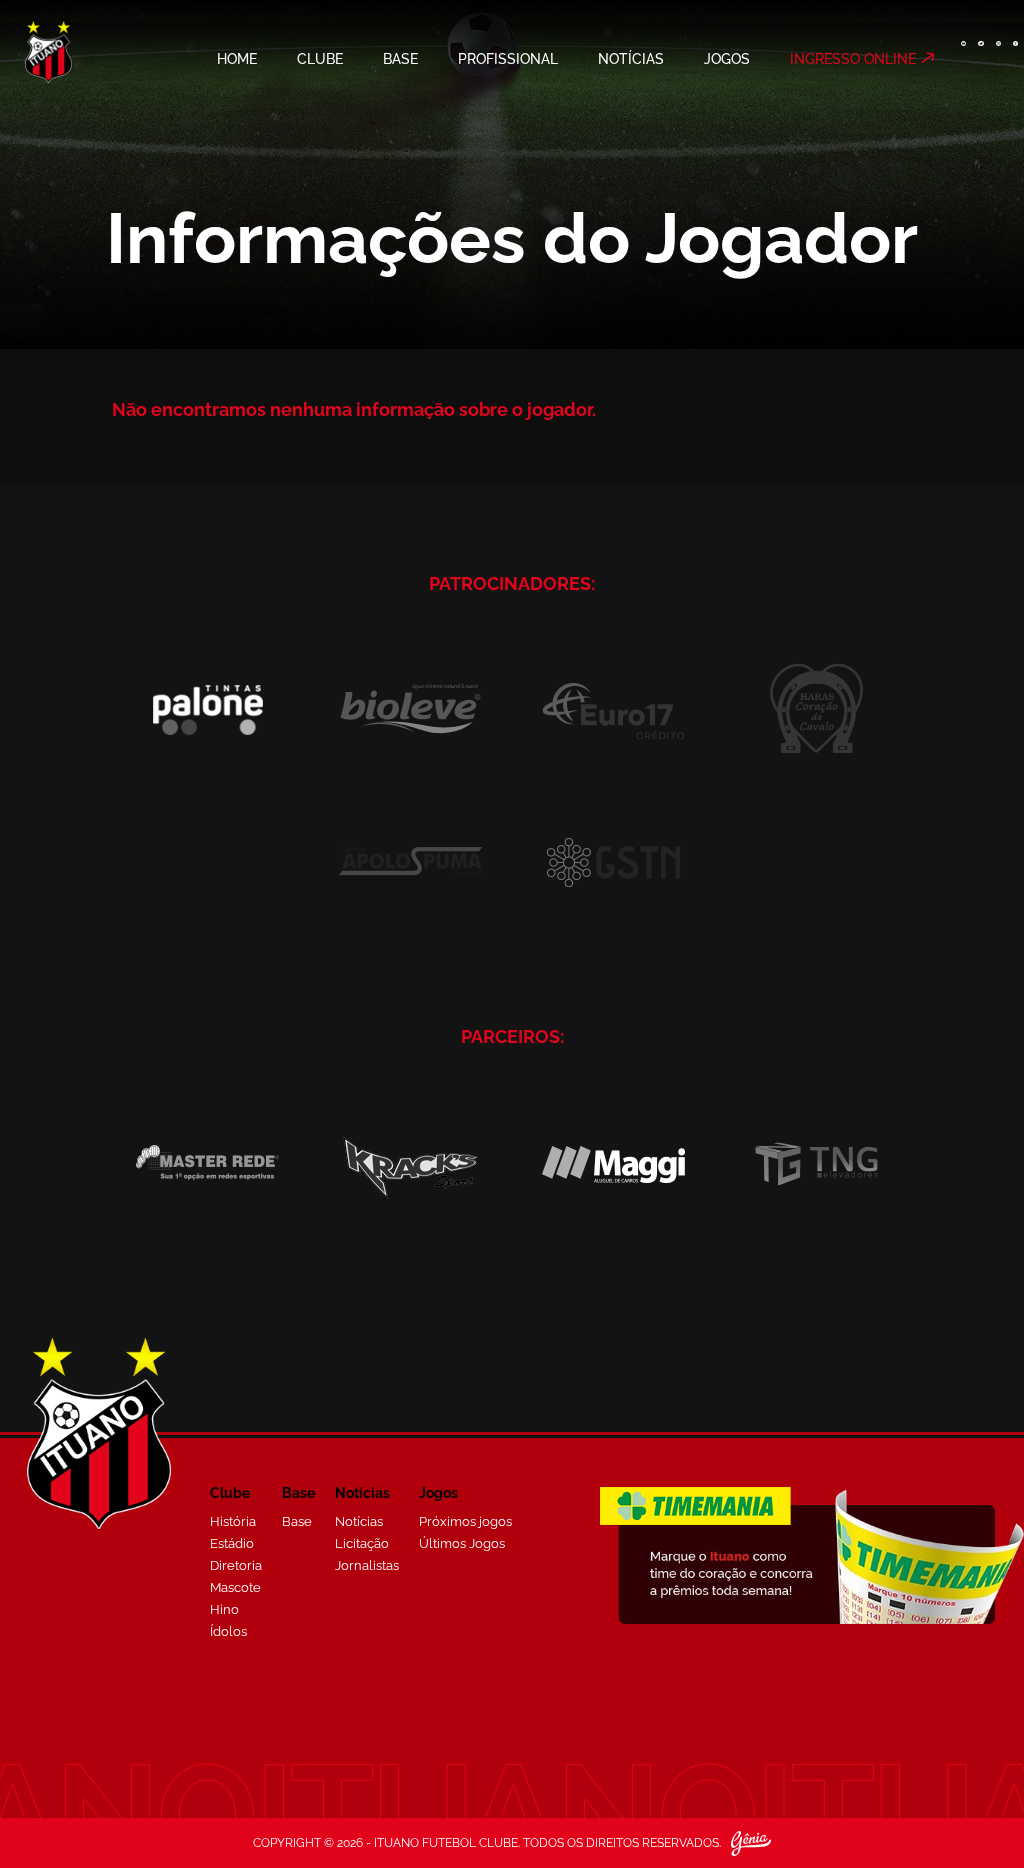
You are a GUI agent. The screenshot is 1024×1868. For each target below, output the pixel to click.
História (233, 1521)
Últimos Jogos (462, 1543)
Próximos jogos (465, 1521)
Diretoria (236, 1565)
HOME (237, 59)
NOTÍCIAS (631, 59)
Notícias (359, 1521)
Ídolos (228, 1631)
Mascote (235, 1587)
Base (297, 1521)
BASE (400, 59)
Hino (224, 1609)
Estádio (232, 1543)
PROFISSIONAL (508, 59)
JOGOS (727, 59)
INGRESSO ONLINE (853, 59)
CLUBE (320, 59)
